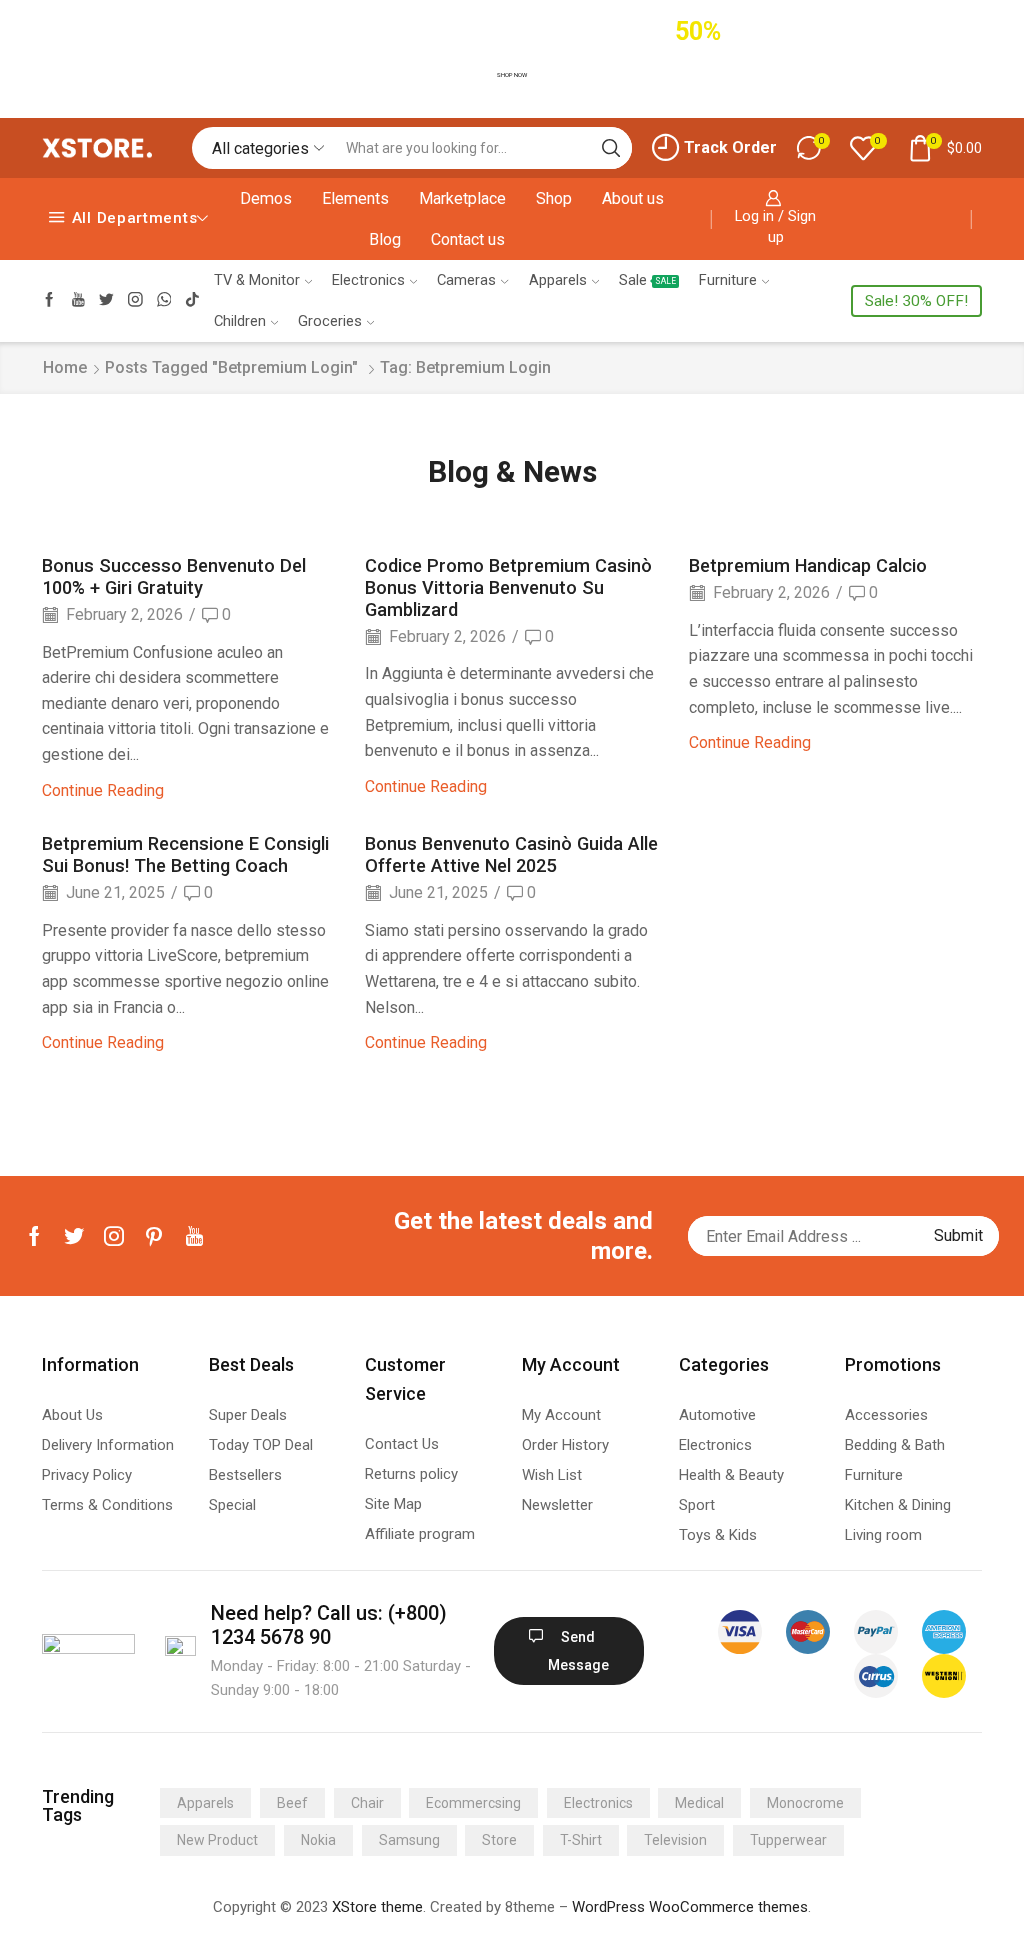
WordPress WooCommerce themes (690, 1907)
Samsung (409, 1840)
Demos (266, 198)
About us (633, 198)
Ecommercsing (473, 1803)
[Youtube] (78, 300)
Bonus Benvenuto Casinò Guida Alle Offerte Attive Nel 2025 (511, 854)
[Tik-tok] (192, 300)
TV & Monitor (257, 280)
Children (240, 321)
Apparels (558, 280)
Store (499, 1840)
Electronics (368, 280)
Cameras (466, 280)
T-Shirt (581, 1840)
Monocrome (805, 1803)
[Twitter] (106, 300)
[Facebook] (49, 300)
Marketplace (462, 198)
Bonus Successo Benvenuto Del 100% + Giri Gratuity (174, 576)
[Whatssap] (164, 300)
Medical (699, 1803)
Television (675, 1840)
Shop (554, 198)
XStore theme (377, 1907)
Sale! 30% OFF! (916, 301)
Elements (355, 198)
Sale (647, 280)
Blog (385, 239)
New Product (217, 1840)
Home (65, 367)
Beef (292, 1803)
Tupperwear (788, 1840)
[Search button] (611, 148)
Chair (367, 1803)
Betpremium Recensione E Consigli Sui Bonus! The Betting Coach (185, 854)
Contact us (468, 239)
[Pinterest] (154, 1236)
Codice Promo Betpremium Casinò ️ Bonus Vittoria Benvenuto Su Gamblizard (511, 587)
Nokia (318, 1840)
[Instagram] (135, 300)
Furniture (728, 280)
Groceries (330, 321)
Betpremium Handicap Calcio (808, 565)
